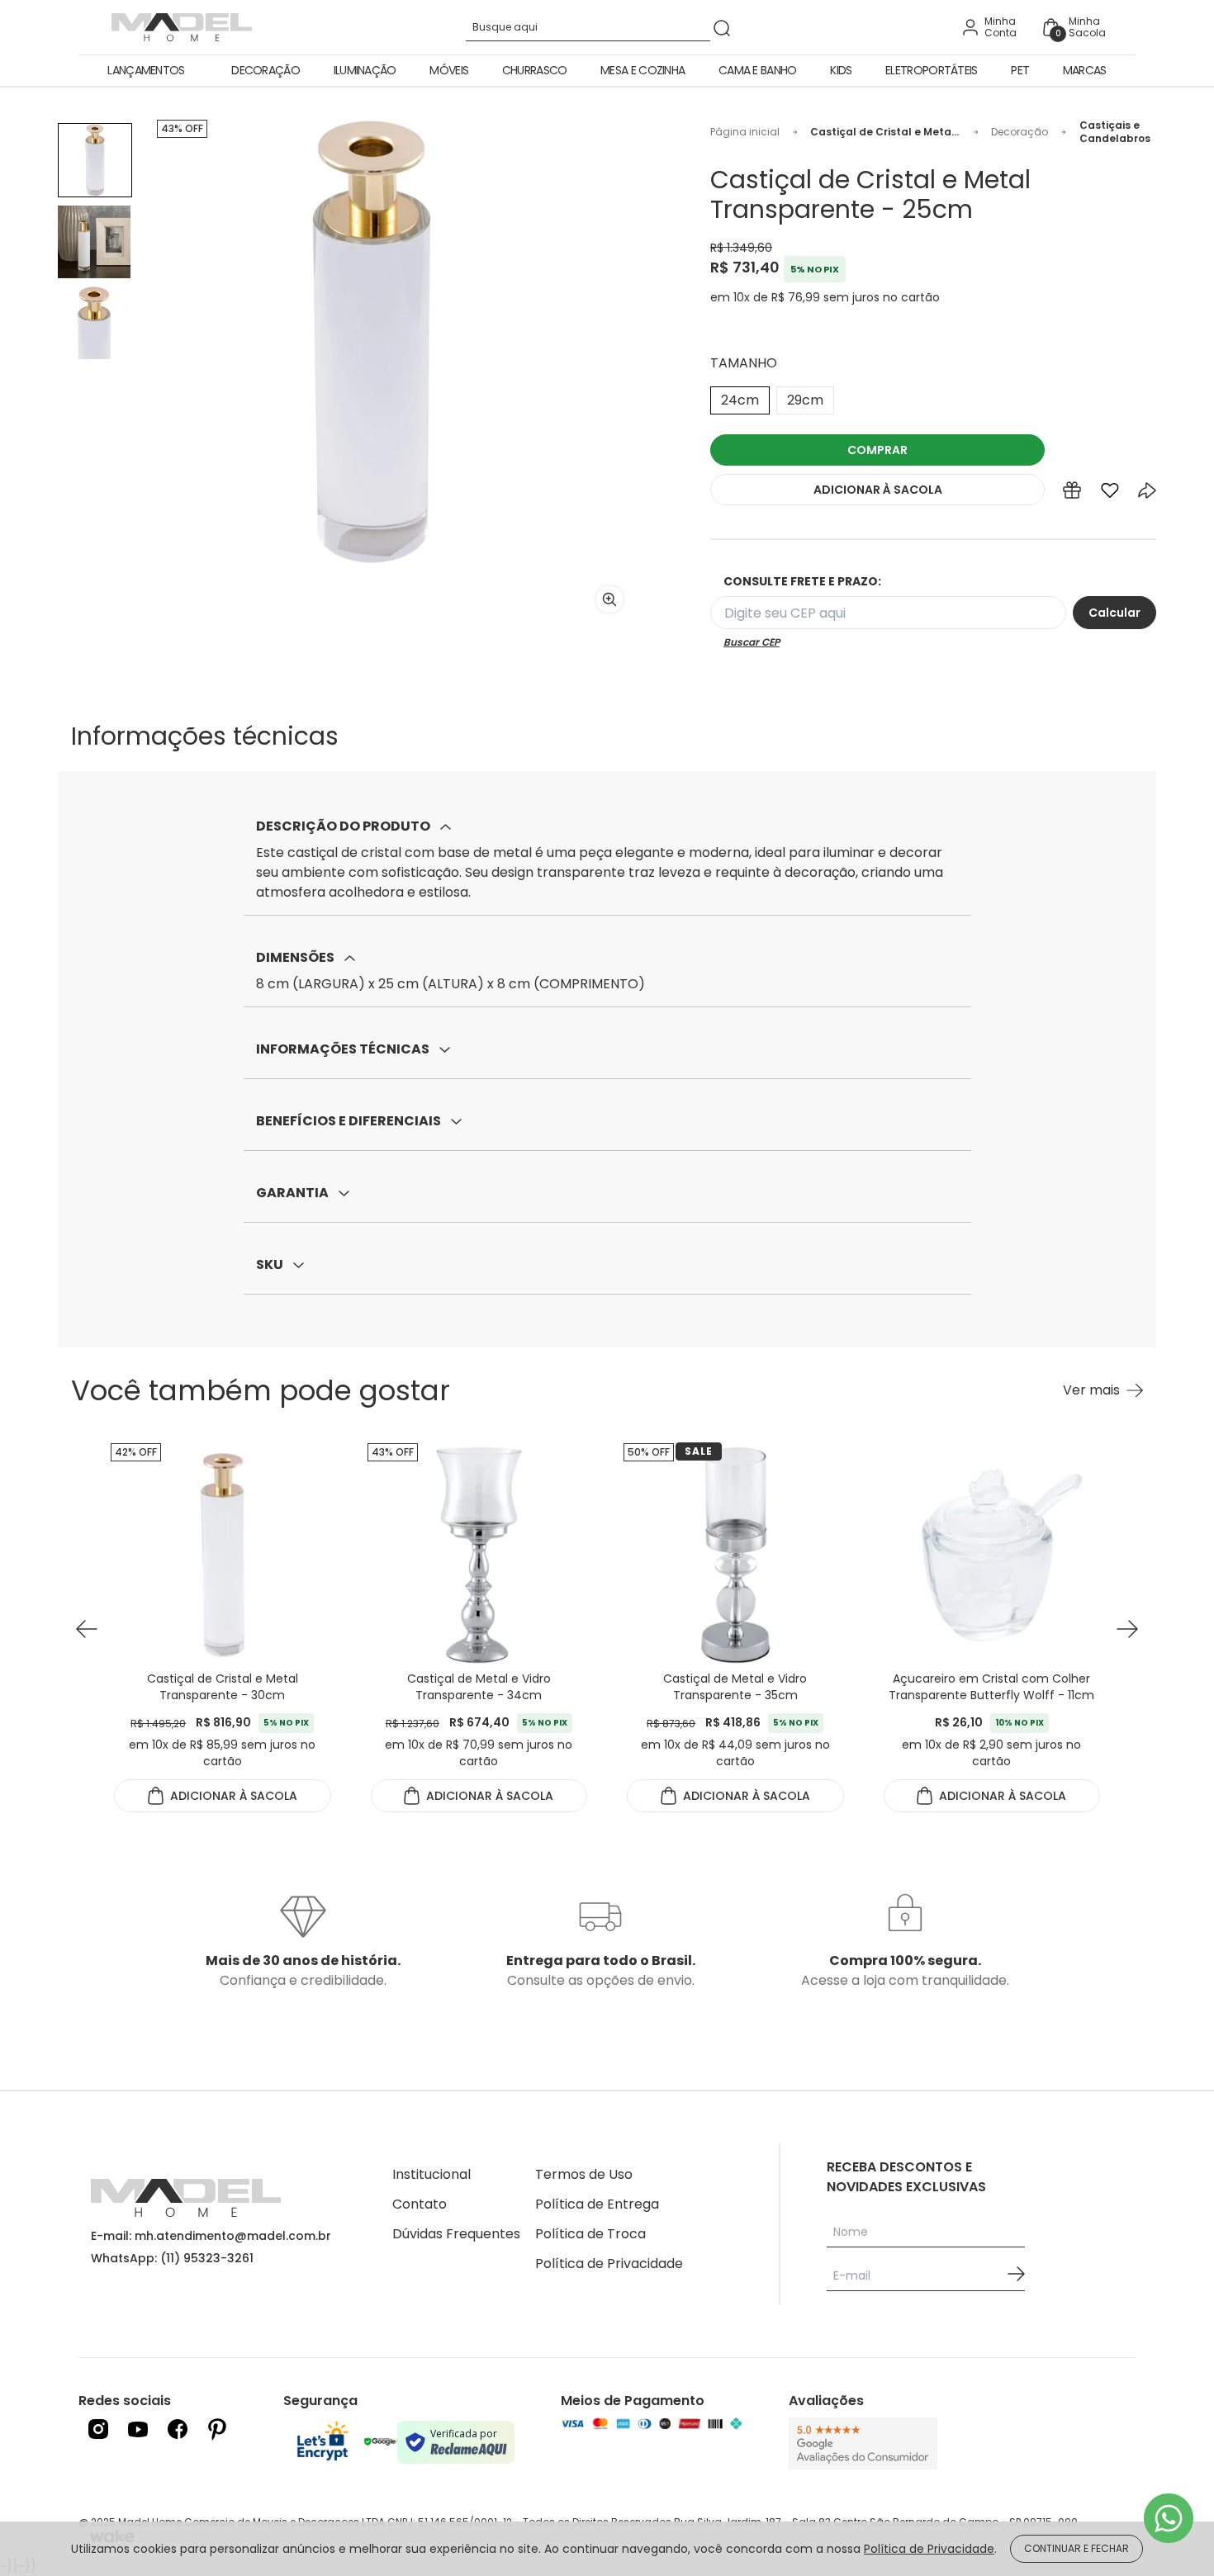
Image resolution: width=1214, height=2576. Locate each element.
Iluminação (365, 70)
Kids (841, 70)
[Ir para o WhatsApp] (1169, 2518)
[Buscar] (722, 28)
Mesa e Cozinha (643, 70)
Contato (420, 2204)
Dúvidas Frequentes (456, 2234)
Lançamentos (146, 70)
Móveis (449, 70)
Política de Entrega (597, 2204)
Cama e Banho (758, 70)
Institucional (432, 2174)
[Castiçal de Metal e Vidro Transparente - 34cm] (479, 1555)
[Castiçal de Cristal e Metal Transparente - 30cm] (223, 1555)
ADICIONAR (878, 490)
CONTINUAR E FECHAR (1076, 2548)
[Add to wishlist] (1110, 494)
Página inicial (745, 132)
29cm (805, 400)
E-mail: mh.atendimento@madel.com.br (211, 2236)
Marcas (1085, 70)
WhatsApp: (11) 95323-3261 (172, 2258)
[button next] (1127, 1629)
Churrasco (535, 70)
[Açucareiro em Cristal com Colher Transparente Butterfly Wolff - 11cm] (992, 1555)
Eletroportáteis (932, 70)
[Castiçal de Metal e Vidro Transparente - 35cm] (735, 1555)
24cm (740, 400)
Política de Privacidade (609, 2263)
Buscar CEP (752, 642)
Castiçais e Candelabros (1115, 132)
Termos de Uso (584, 2174)
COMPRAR (877, 450)
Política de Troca (590, 2234)
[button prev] (87, 1629)
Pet (1020, 70)
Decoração (266, 70)
